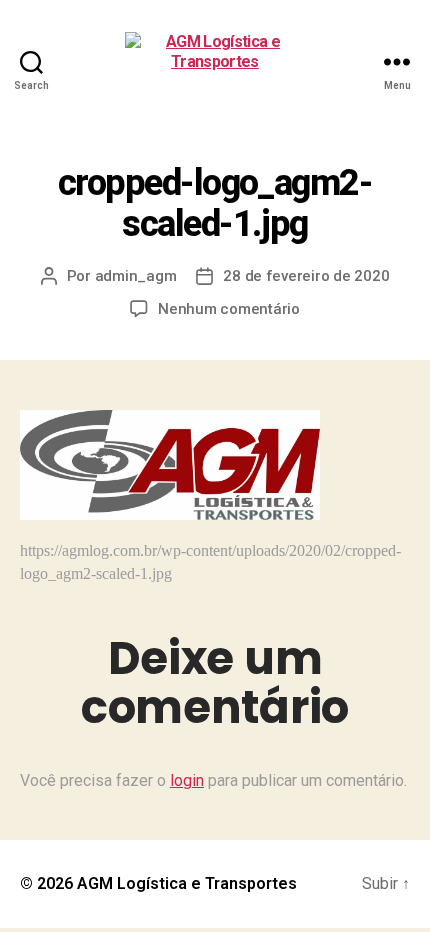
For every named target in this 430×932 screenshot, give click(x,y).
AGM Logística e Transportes (187, 883)
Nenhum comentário (229, 309)
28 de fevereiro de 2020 (306, 276)
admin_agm (136, 276)
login (187, 780)
